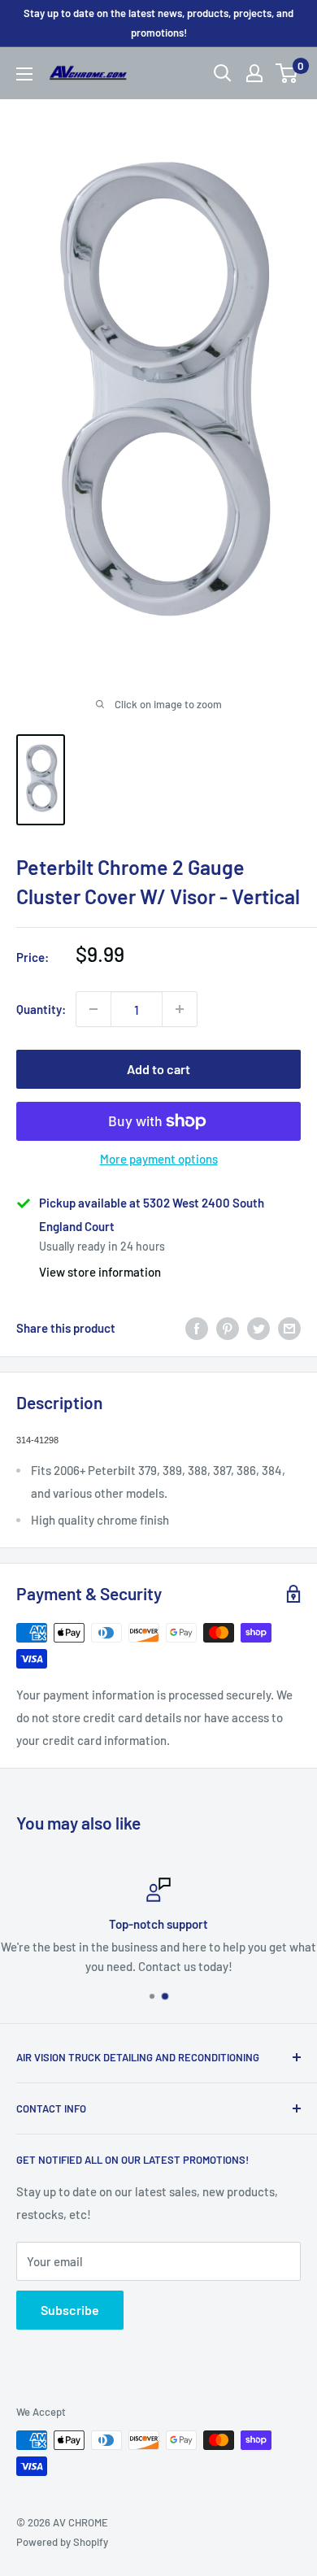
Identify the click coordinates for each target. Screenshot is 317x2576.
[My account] (254, 73)
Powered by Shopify (62, 2542)
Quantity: (41, 1009)
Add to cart (158, 1069)
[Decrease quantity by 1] (93, 1009)
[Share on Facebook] (197, 1328)
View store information (100, 1272)
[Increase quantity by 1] (180, 1009)
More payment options (159, 1159)
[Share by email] (289, 1328)
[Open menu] (24, 74)
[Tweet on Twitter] (258, 1328)
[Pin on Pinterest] (228, 1328)
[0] (287, 73)
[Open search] (223, 73)
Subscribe (70, 2310)
